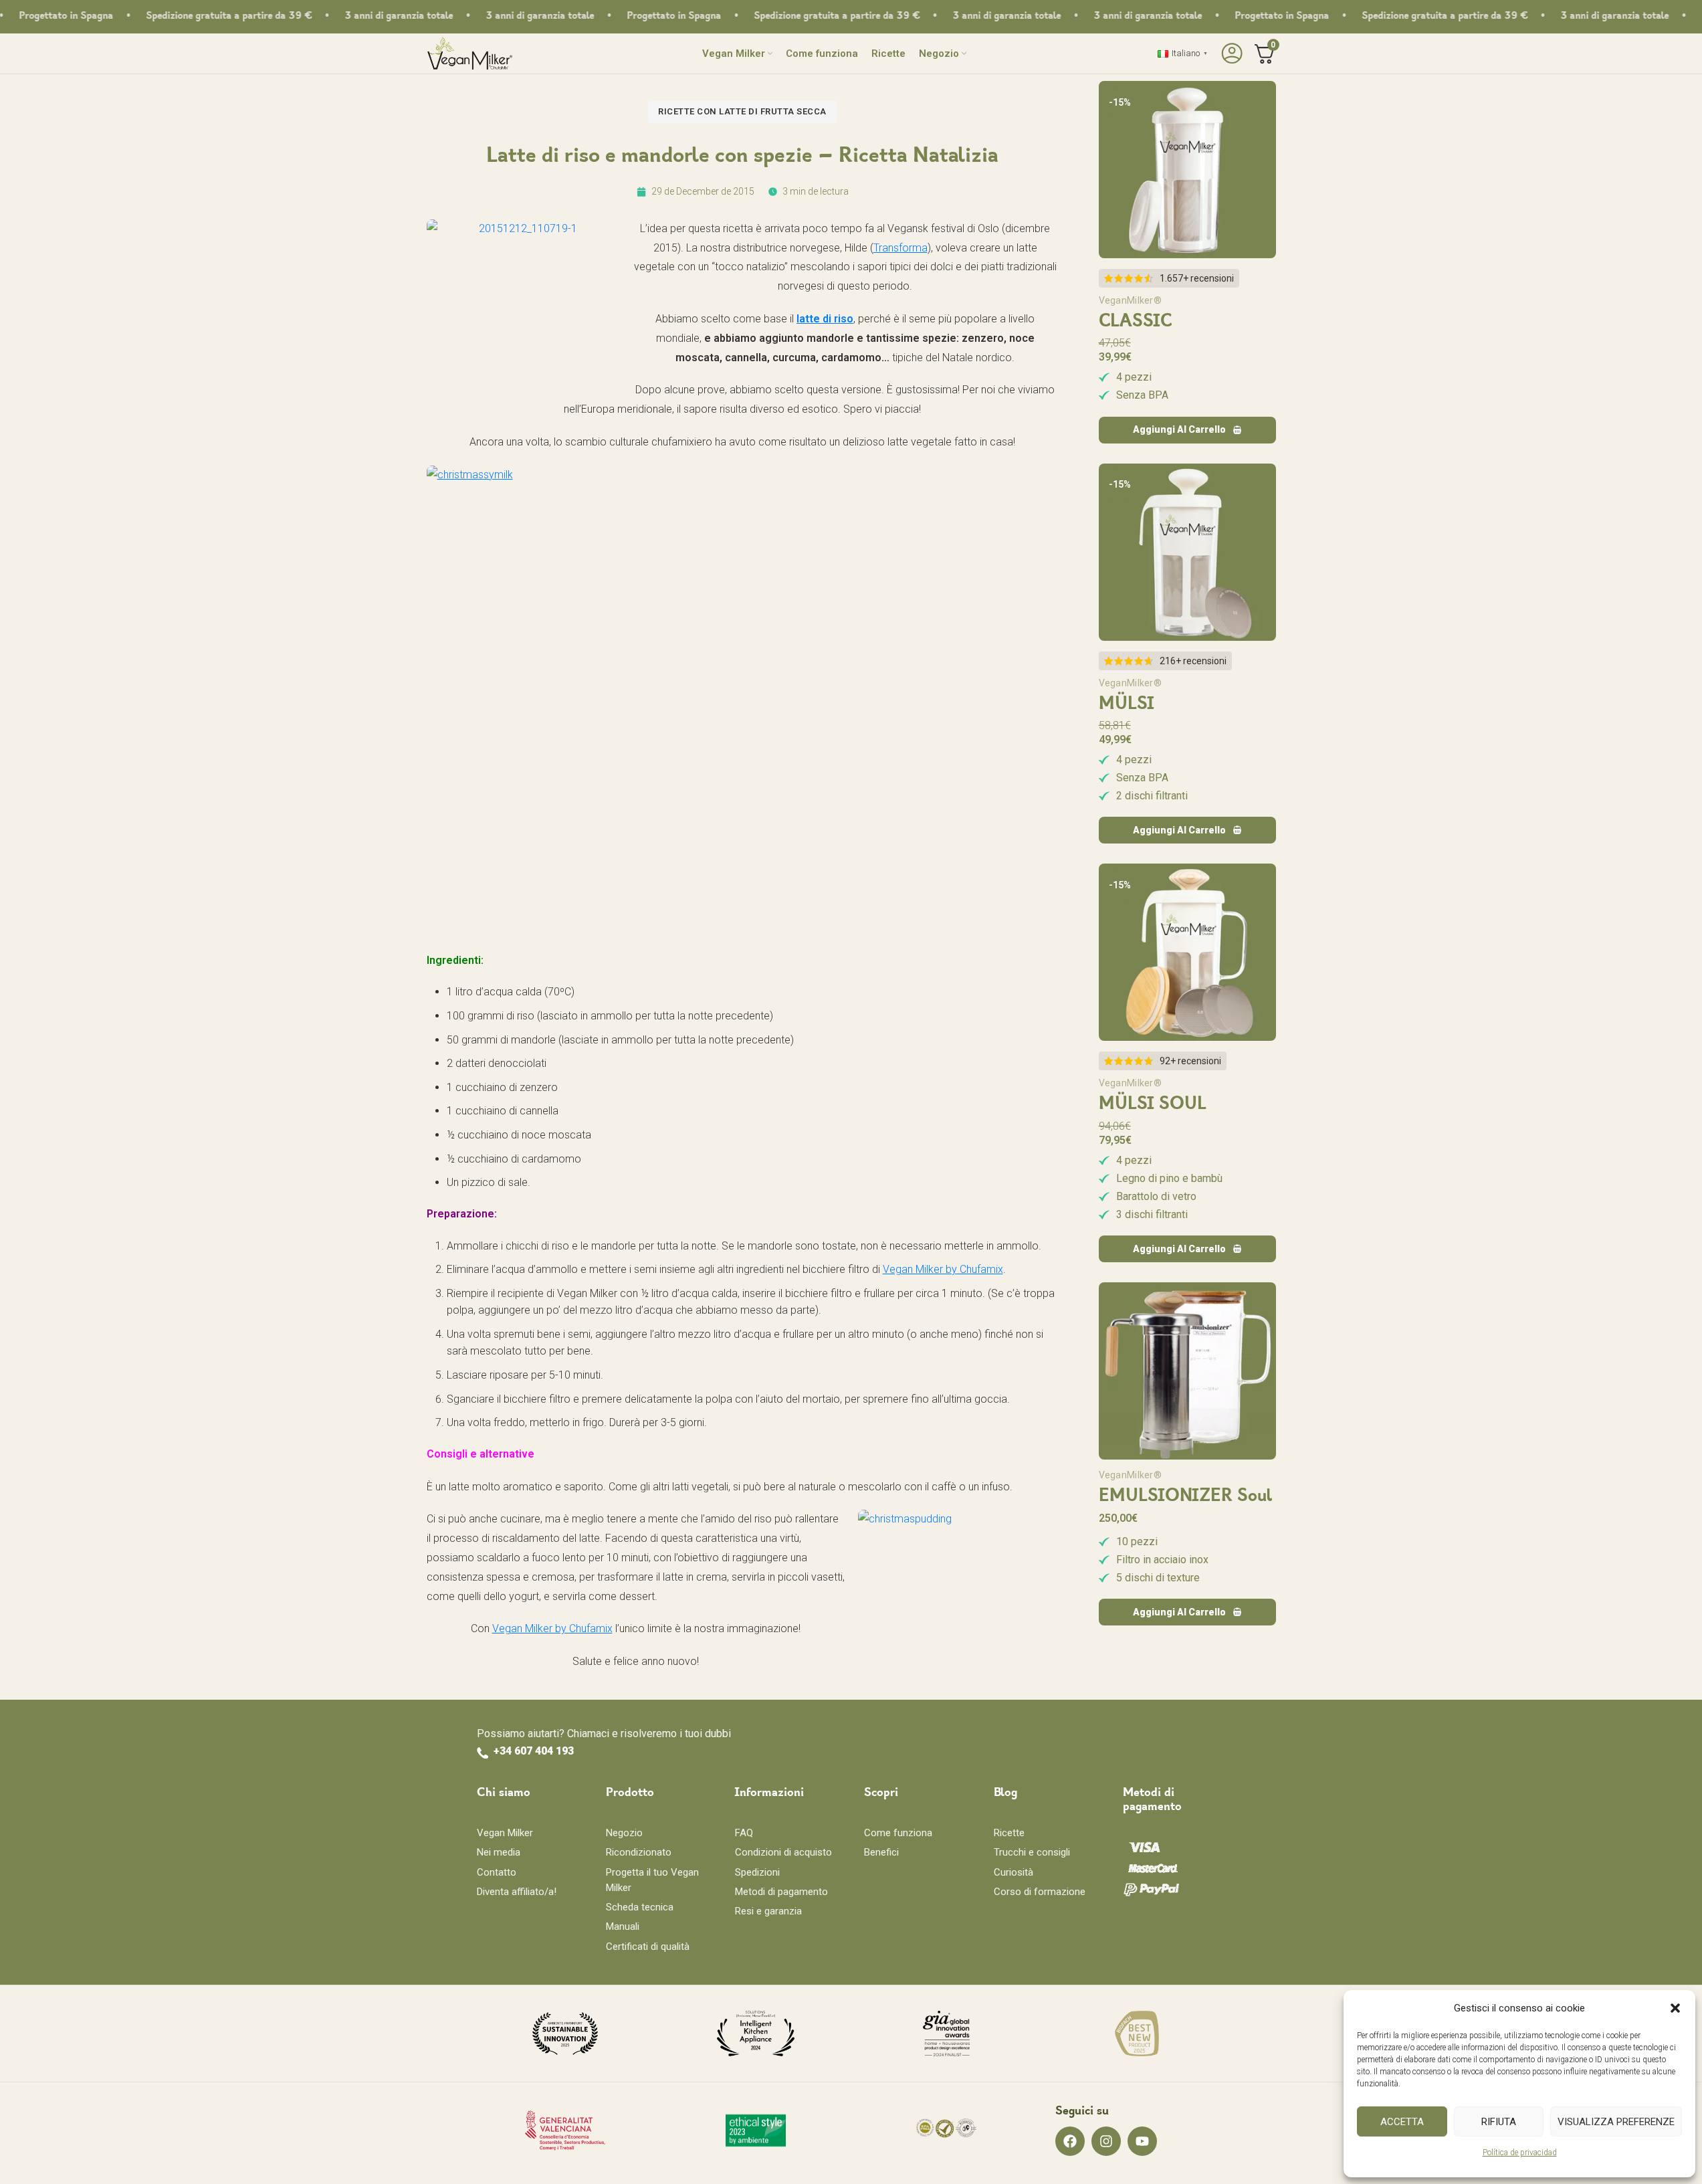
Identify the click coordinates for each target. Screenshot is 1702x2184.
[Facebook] (1070, 2141)
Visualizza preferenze (1616, 2122)
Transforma (900, 248)
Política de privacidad (1520, 2153)
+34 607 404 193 (534, 1751)
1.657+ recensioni (1197, 278)
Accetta (1402, 2122)
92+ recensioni (1190, 1061)
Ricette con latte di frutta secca (742, 111)
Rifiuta (1499, 2122)
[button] (1675, 2008)
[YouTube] (1142, 2141)
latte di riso (825, 319)
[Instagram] (1106, 2141)
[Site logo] (470, 53)
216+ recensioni (1193, 661)
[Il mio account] (1230, 54)
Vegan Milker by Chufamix (943, 1269)
